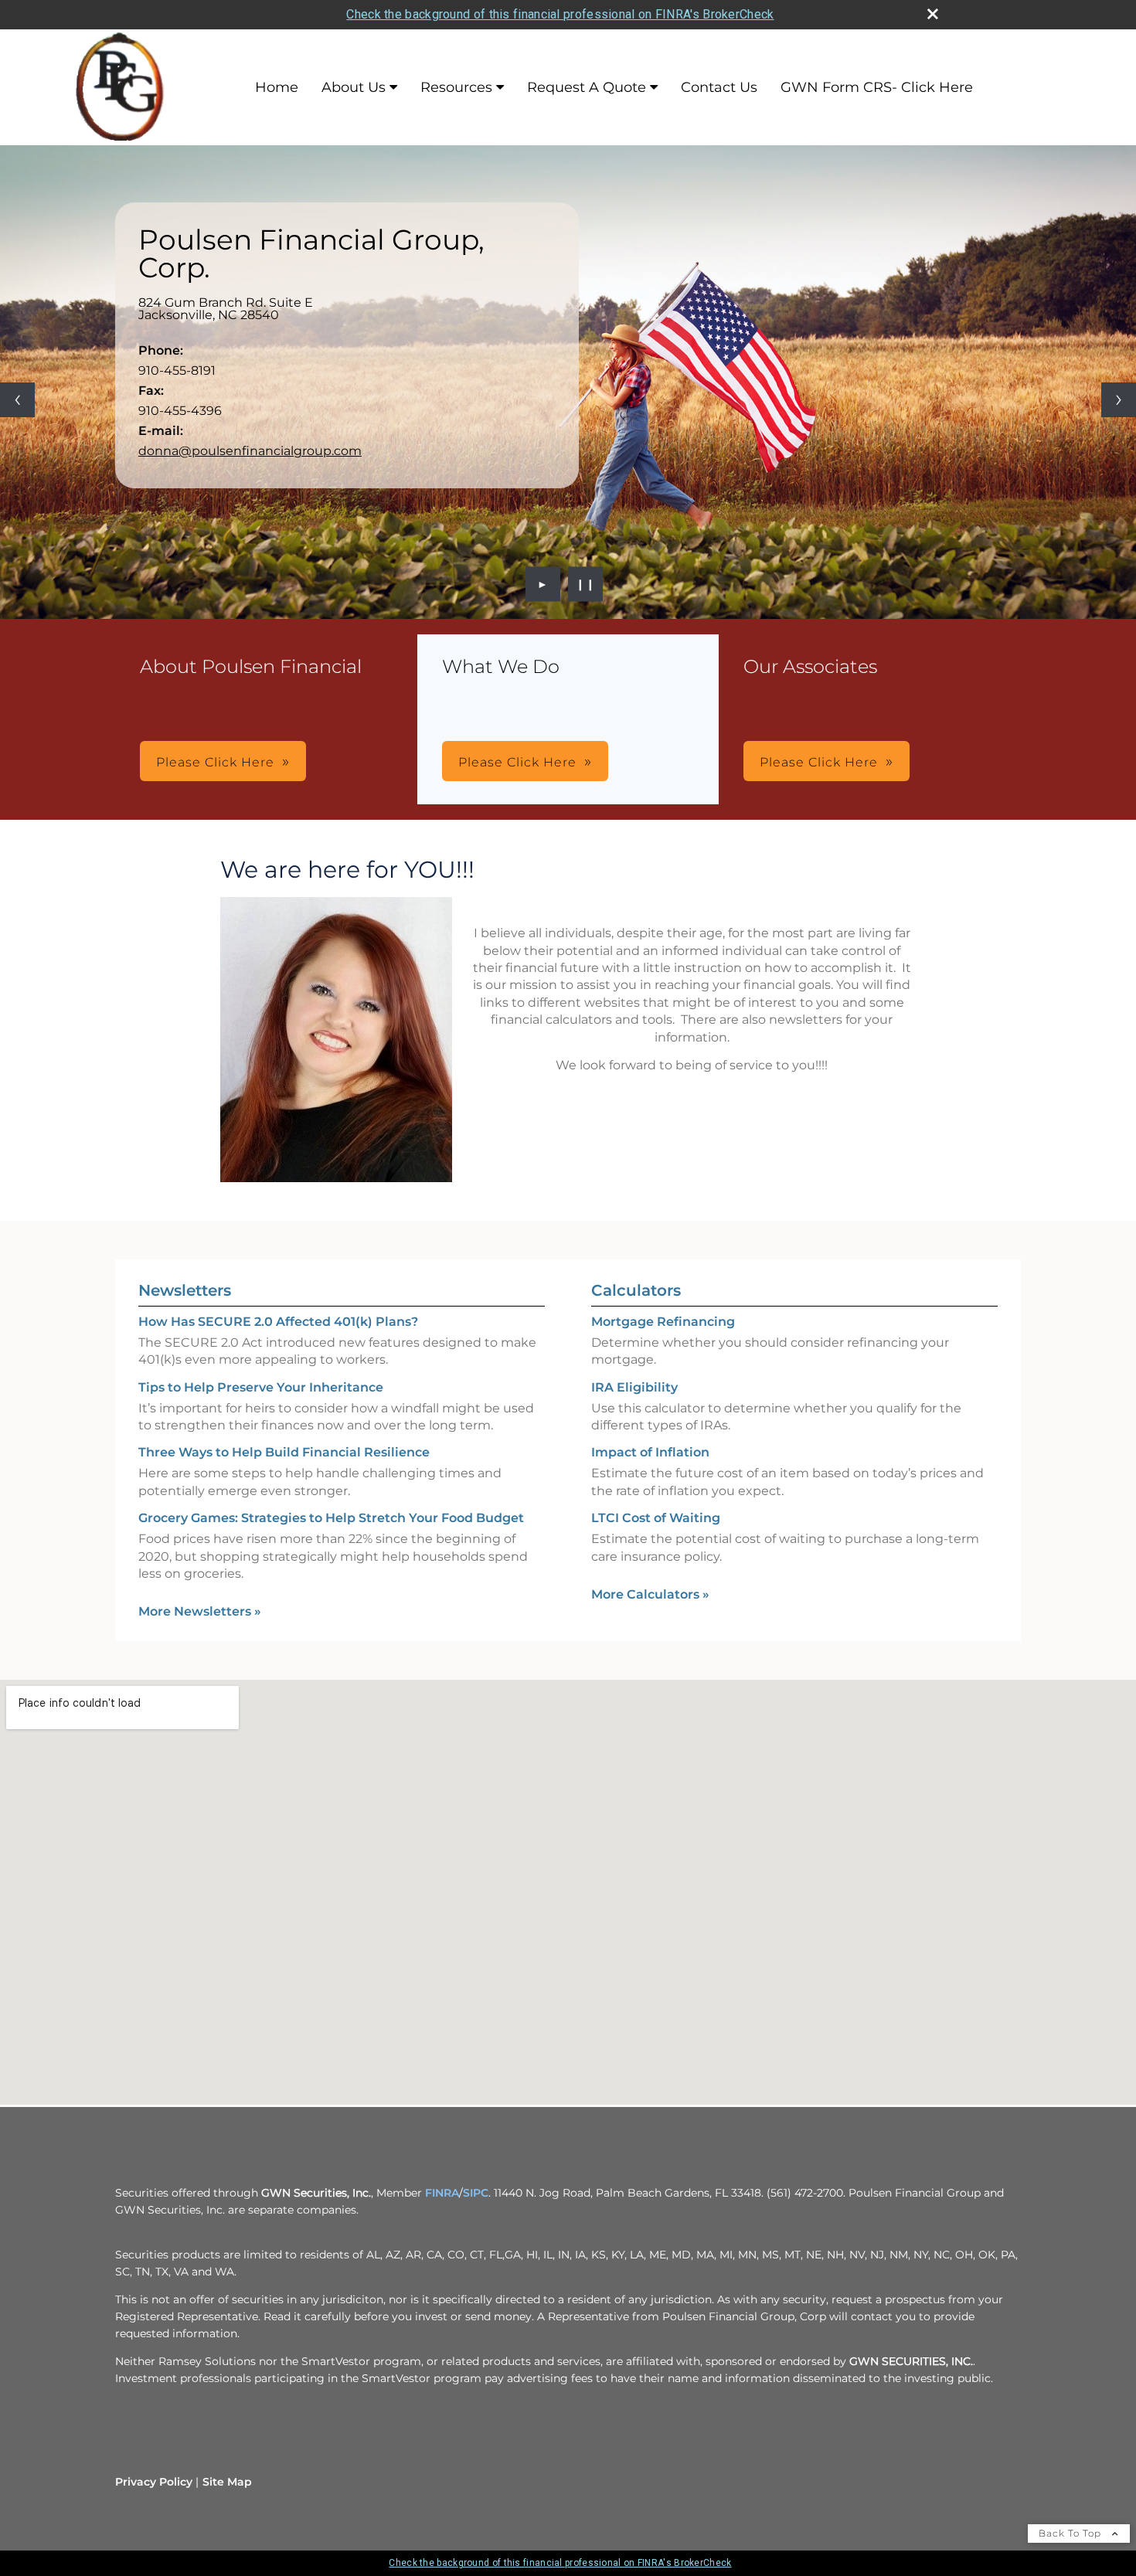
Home (277, 87)
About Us (354, 87)
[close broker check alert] (933, 14)
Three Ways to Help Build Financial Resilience (284, 1452)
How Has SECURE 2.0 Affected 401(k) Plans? (278, 1322)
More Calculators (650, 1594)
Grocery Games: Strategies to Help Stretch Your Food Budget (331, 1518)
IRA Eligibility (634, 1387)
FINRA (442, 2193)
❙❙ (586, 584)
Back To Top (1071, 2533)
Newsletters (185, 1290)
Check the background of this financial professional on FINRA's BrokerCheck (560, 14)
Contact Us (719, 87)
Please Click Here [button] (215, 762)
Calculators (636, 1290)
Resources (456, 87)
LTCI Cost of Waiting (656, 1518)
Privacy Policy (154, 2482)
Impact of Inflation (650, 1452)
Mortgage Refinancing (663, 1322)
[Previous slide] (17, 400)
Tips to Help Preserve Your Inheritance (261, 1387)
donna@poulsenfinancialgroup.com (250, 451)
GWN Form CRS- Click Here (877, 87)
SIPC (476, 2193)
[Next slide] (1119, 400)
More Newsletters (200, 1611)
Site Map (227, 2482)
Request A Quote (587, 87)
